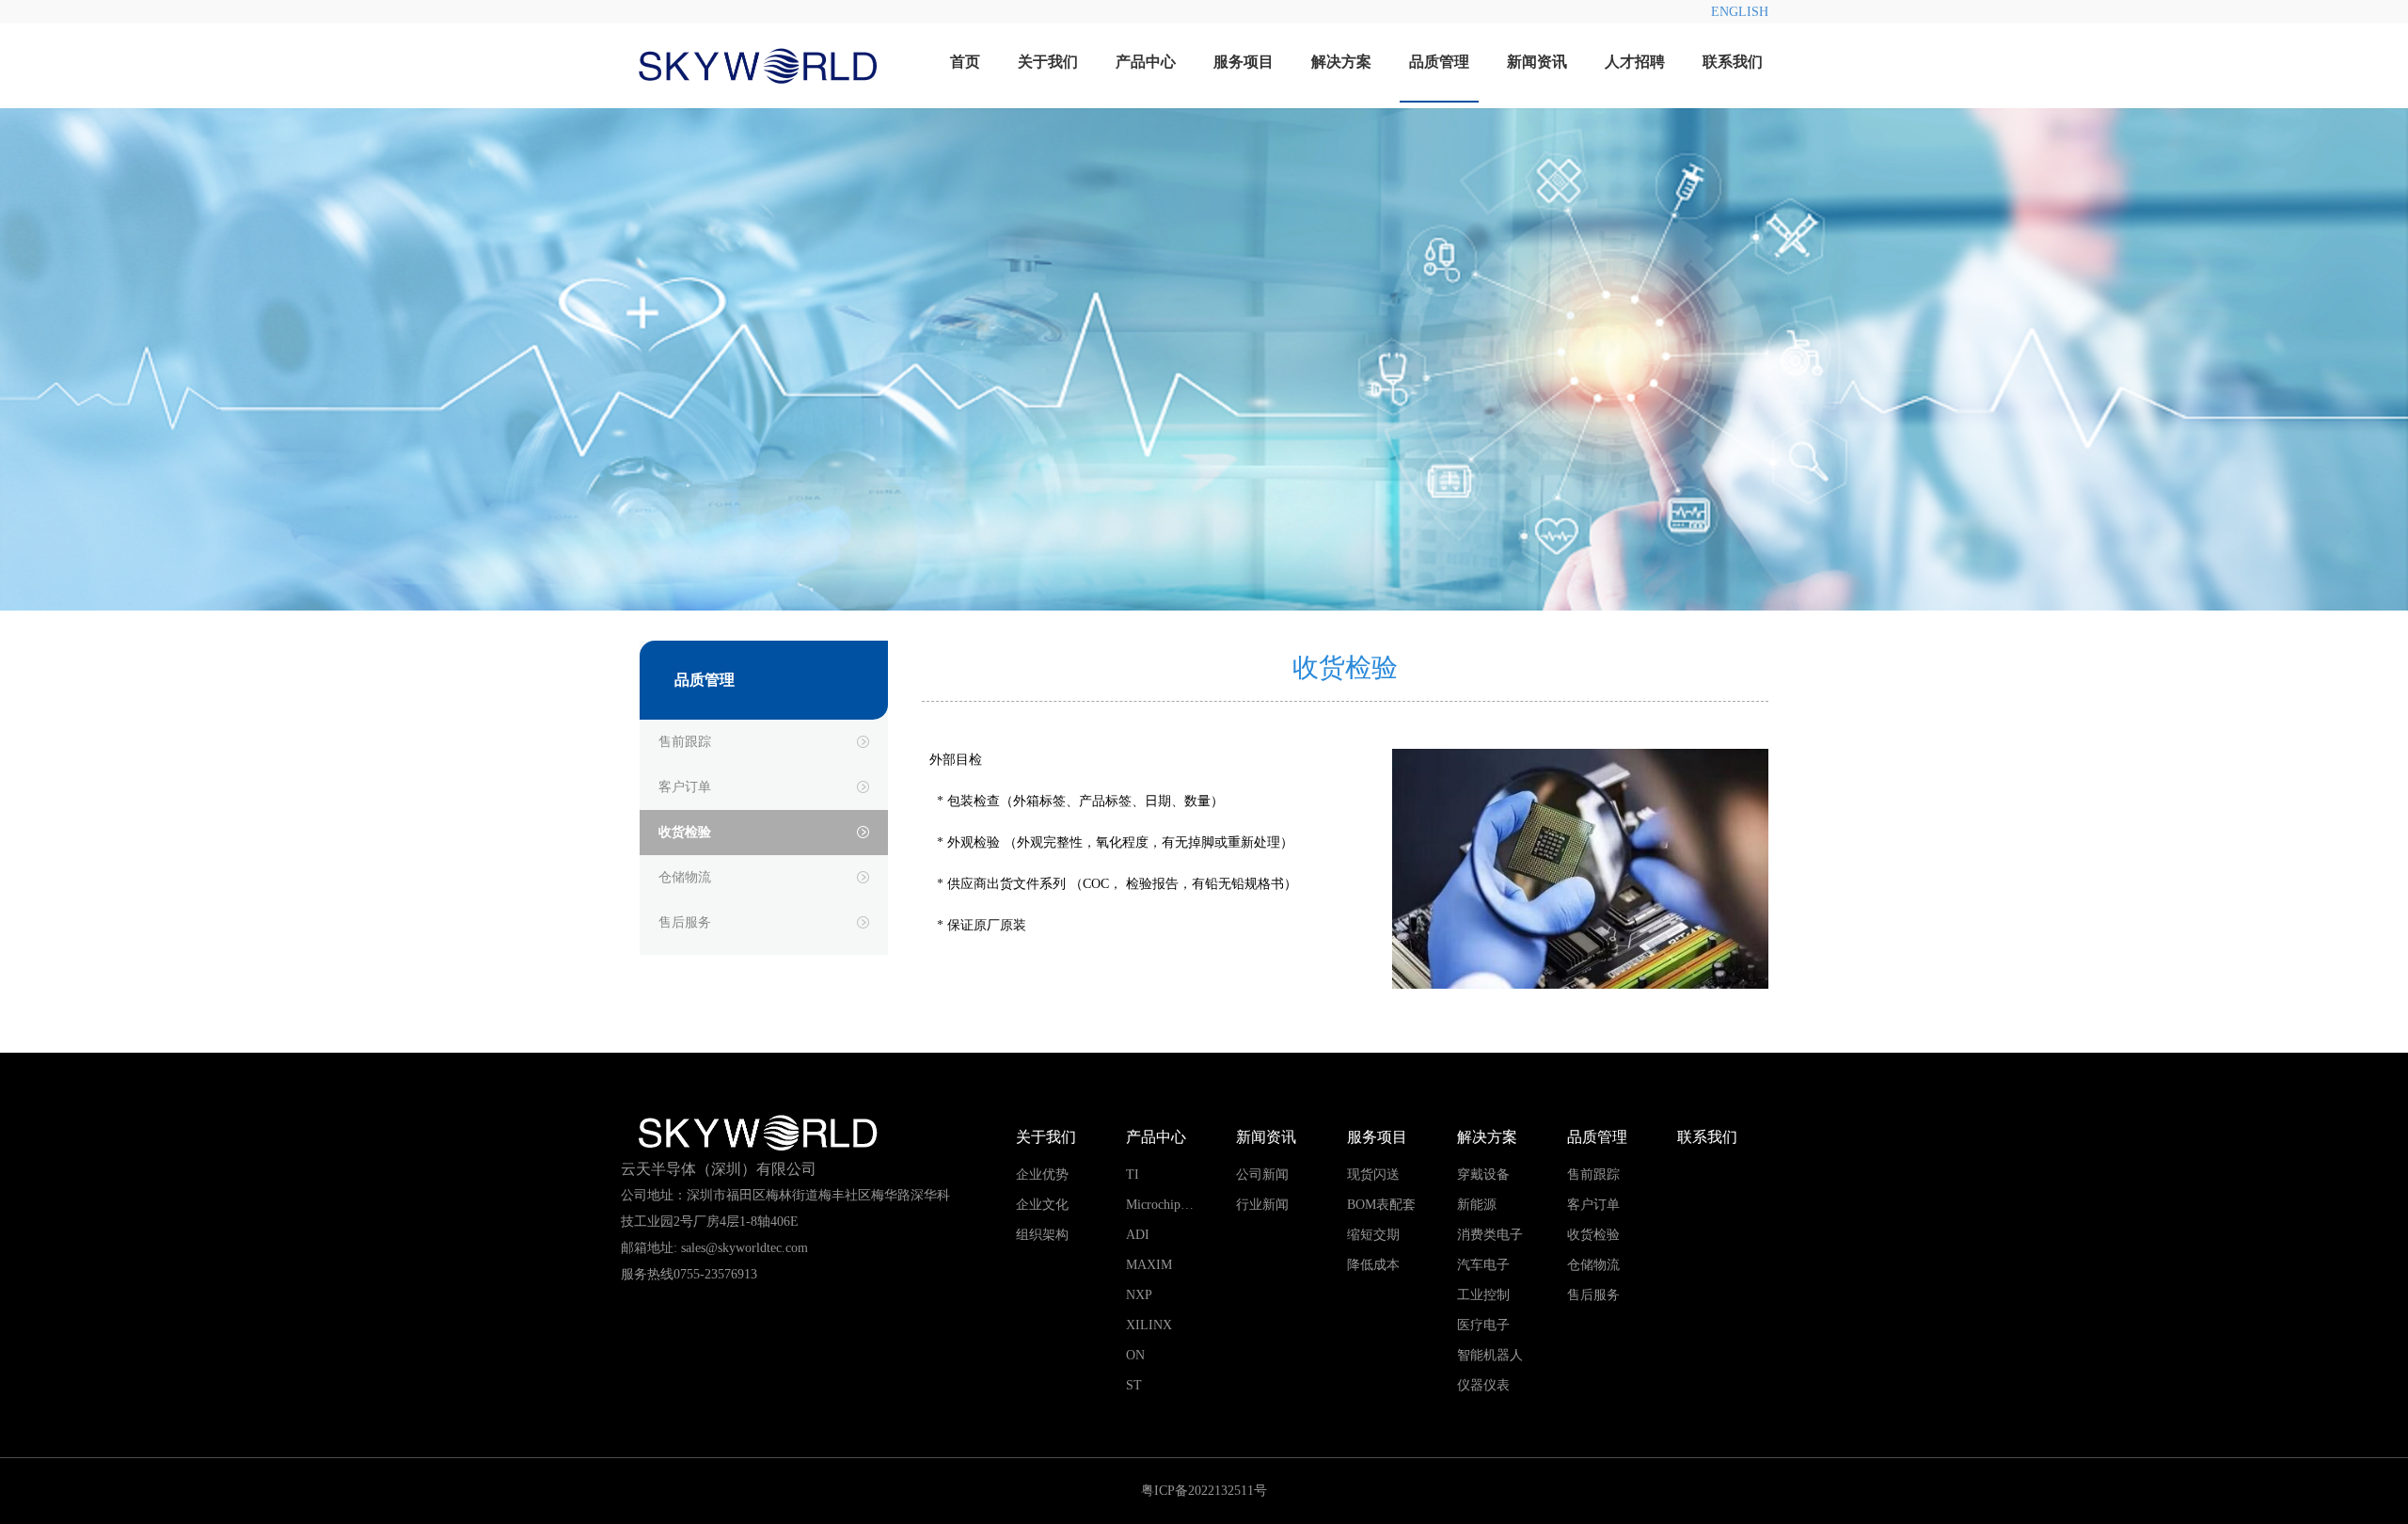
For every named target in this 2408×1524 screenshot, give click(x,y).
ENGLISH (1740, 12)
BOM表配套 (1381, 1205)
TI (1133, 1175)
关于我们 (1048, 62)
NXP (1139, 1295)
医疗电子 (1483, 1325)
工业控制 (1483, 1295)
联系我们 (1733, 62)
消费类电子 (1490, 1235)
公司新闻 (1262, 1175)
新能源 (1477, 1205)
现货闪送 (1373, 1175)
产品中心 (1146, 62)
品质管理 (1439, 62)
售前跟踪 (685, 742)
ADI (1138, 1235)
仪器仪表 (1483, 1385)
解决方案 (1341, 62)
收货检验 (685, 832)
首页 (965, 62)
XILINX (1149, 1325)
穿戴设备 (1483, 1175)
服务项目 (1244, 62)
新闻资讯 (1537, 62)
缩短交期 (1373, 1235)
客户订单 (685, 787)
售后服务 (685, 922)
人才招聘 (1635, 62)
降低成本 (1373, 1265)
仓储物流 (685, 877)
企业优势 (1042, 1175)
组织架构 (1042, 1235)
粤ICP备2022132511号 (1204, 1491)
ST (1134, 1385)
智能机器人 (1490, 1355)
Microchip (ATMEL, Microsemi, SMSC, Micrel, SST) (1177, 1209)
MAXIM (1149, 1265)
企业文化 (1042, 1205)
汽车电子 (1483, 1265)
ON (1135, 1355)
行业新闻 (1262, 1205)
